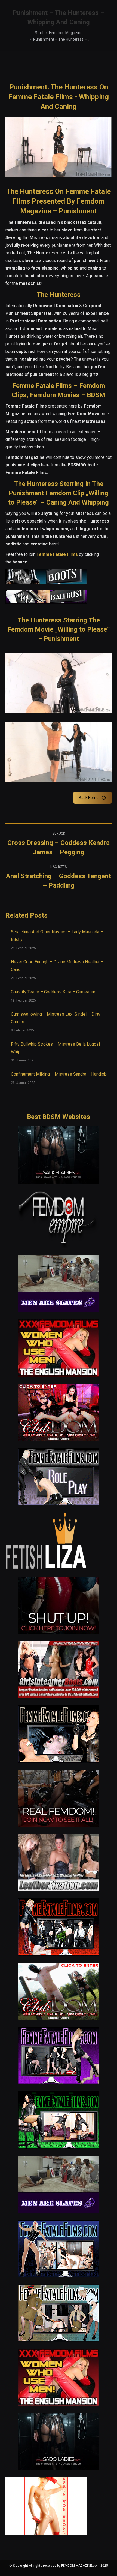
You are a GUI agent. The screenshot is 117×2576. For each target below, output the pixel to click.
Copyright (20, 2566)
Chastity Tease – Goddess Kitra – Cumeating (54, 992)
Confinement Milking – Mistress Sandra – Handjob (59, 1074)
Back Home (89, 798)
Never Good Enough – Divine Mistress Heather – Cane (57, 966)
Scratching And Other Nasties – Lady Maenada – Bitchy (57, 936)
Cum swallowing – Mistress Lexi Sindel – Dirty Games (56, 1018)
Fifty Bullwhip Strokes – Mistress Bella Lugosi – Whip (57, 1048)
